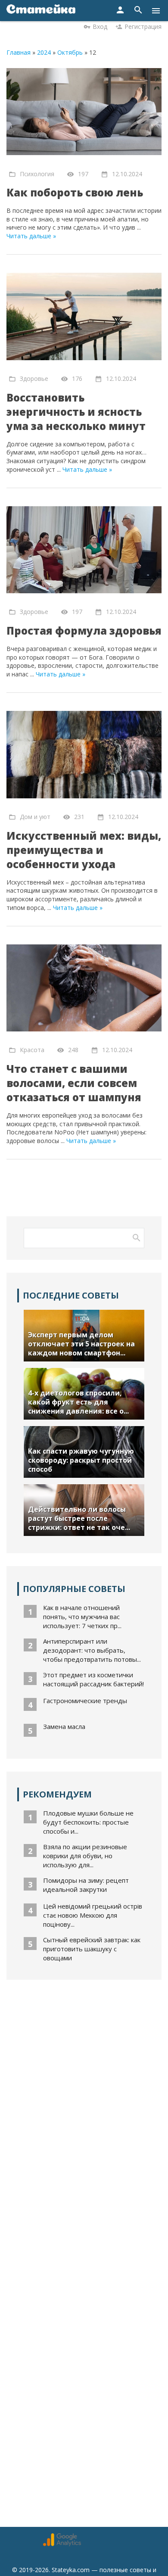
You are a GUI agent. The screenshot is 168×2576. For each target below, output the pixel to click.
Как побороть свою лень (75, 192)
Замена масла (64, 1726)
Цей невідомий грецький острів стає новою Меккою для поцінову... (93, 1915)
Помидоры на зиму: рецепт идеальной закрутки (86, 1885)
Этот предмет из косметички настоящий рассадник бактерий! (93, 1679)
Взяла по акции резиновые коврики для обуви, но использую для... (85, 1856)
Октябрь (70, 52)
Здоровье (34, 378)
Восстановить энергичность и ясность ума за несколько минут (76, 412)
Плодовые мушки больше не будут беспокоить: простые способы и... (88, 1822)
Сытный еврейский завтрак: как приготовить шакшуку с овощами (92, 1949)
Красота (32, 1050)
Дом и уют (35, 817)
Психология (37, 173)
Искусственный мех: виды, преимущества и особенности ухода (84, 850)
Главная (19, 52)
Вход (100, 26)
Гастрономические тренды (85, 1701)
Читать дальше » (31, 236)
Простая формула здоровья (84, 631)
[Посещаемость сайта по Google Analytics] (62, 2544)
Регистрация (143, 26)
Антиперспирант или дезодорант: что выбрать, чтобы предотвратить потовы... (92, 1650)
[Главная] (41, 11)
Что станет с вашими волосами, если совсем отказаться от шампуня (74, 1083)
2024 (44, 52)
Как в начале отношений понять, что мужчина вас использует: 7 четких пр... (82, 1617)
